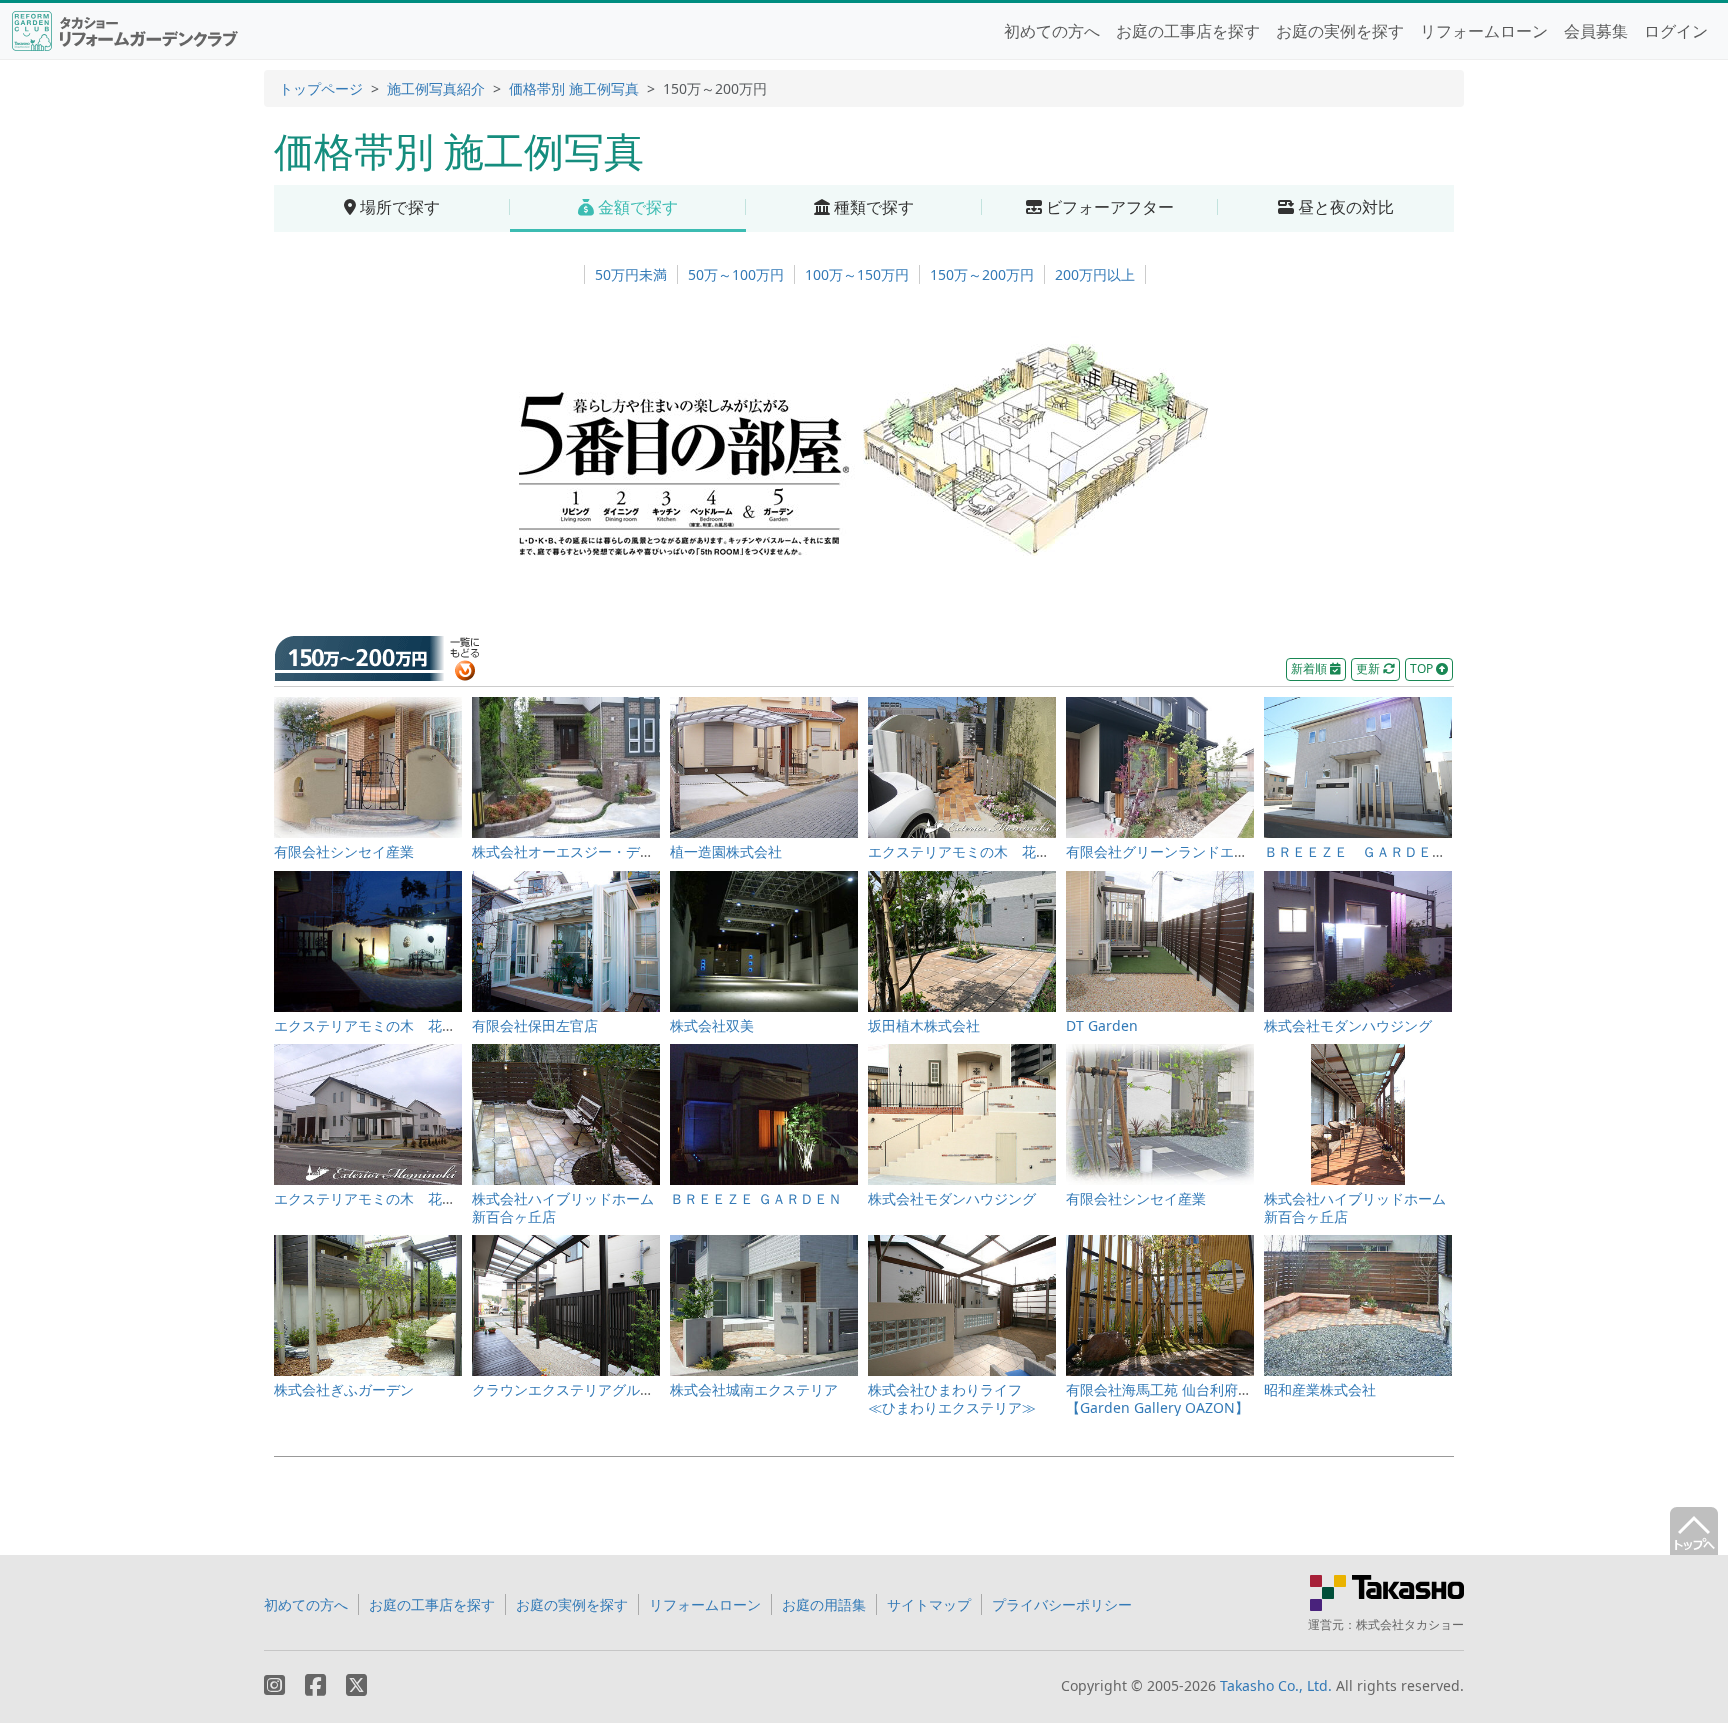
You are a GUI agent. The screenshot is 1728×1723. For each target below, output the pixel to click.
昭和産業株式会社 (1320, 1389)
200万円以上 (1095, 274)
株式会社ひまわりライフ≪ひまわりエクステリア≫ (952, 1398)
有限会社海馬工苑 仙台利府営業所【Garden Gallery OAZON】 (1173, 1398)
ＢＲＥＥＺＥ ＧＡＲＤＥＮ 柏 (1369, 851)
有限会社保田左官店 (535, 1025)
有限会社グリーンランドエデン (1164, 851)
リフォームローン (1484, 31)
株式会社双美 (712, 1025)
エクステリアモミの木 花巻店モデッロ (994, 851)
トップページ (321, 88)
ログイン (1676, 31)
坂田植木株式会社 (924, 1025)
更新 (1369, 668)
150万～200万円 (982, 274)
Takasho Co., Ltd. (1276, 1685)
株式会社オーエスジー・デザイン (577, 851)
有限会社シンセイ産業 (344, 851)
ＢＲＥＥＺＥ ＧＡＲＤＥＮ (756, 1198)
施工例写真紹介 (436, 88)
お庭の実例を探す (1340, 31)
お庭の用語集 (824, 1604)
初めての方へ (1052, 31)
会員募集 (1596, 31)
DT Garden (1102, 1025)
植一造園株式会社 (726, 851)
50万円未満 (631, 274)
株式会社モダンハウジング (1348, 1025)
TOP (1423, 668)
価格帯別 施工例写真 (574, 88)
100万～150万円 (857, 274)
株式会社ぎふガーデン (344, 1389)
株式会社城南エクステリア (754, 1389)
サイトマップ (929, 1604)
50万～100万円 (736, 274)
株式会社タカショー (1410, 1624)
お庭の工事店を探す (1188, 31)
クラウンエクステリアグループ (570, 1389)
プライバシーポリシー (1062, 1604)
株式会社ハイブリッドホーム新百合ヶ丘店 (563, 1207)
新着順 (1310, 668)
